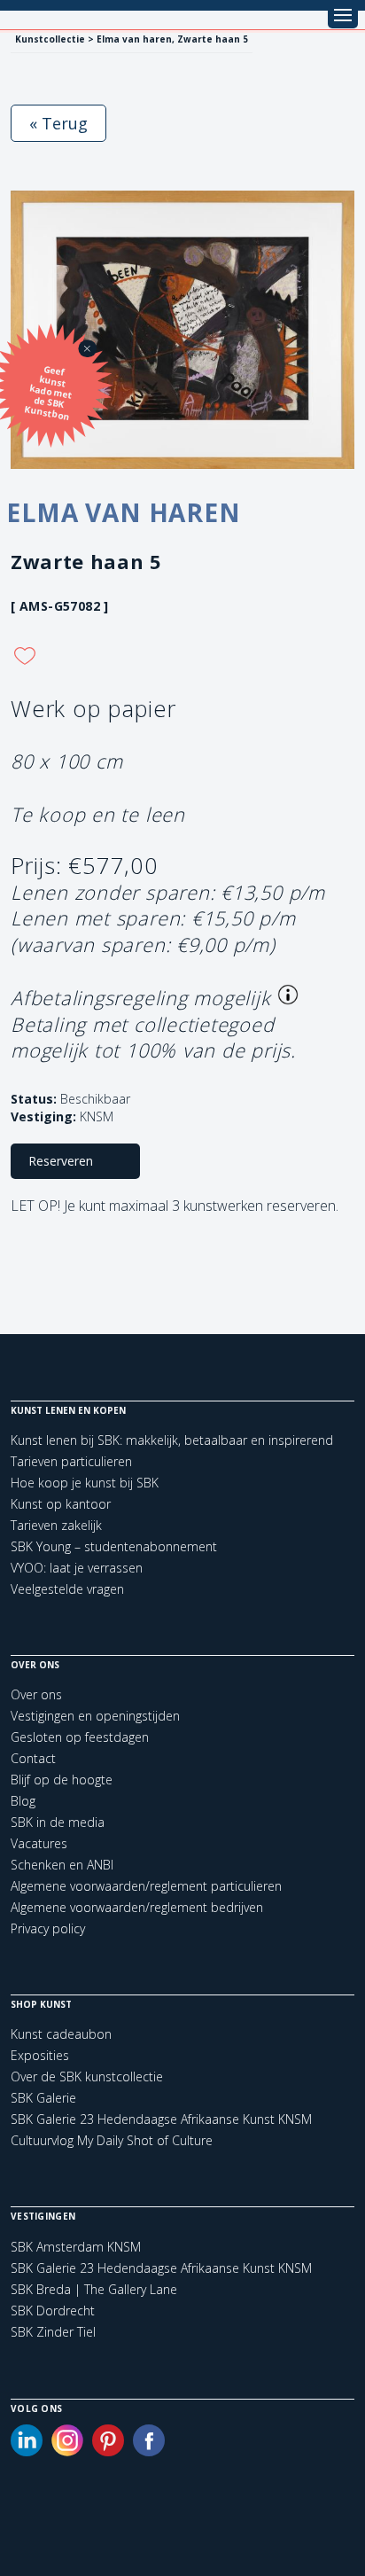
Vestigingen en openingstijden (95, 1716)
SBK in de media (58, 1822)
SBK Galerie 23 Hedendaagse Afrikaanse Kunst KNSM (161, 2119)
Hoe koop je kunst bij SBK (85, 1483)
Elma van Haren (124, 512)
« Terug (58, 123)
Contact (33, 1758)
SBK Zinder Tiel (53, 2332)
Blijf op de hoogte (62, 1780)
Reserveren (61, 1161)
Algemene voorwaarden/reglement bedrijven (137, 1907)
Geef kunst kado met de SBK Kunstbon (49, 393)
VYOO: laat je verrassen (77, 1568)
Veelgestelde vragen (67, 1589)
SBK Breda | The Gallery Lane (94, 2290)
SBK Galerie (43, 2098)
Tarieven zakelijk (56, 1525)
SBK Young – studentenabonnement (114, 1546)
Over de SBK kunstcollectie (87, 2076)
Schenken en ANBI (62, 1865)
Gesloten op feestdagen (80, 1737)
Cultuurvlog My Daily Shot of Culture (112, 2140)
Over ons (36, 1694)
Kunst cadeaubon (61, 2034)
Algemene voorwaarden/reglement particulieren (146, 1886)
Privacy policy (48, 1928)
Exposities (40, 2055)
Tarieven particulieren (71, 1461)
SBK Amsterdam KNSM (76, 2247)
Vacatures (39, 1843)
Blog (23, 1801)
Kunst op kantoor (61, 1504)
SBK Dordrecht (53, 2311)
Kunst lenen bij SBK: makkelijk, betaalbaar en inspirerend (172, 1440)
